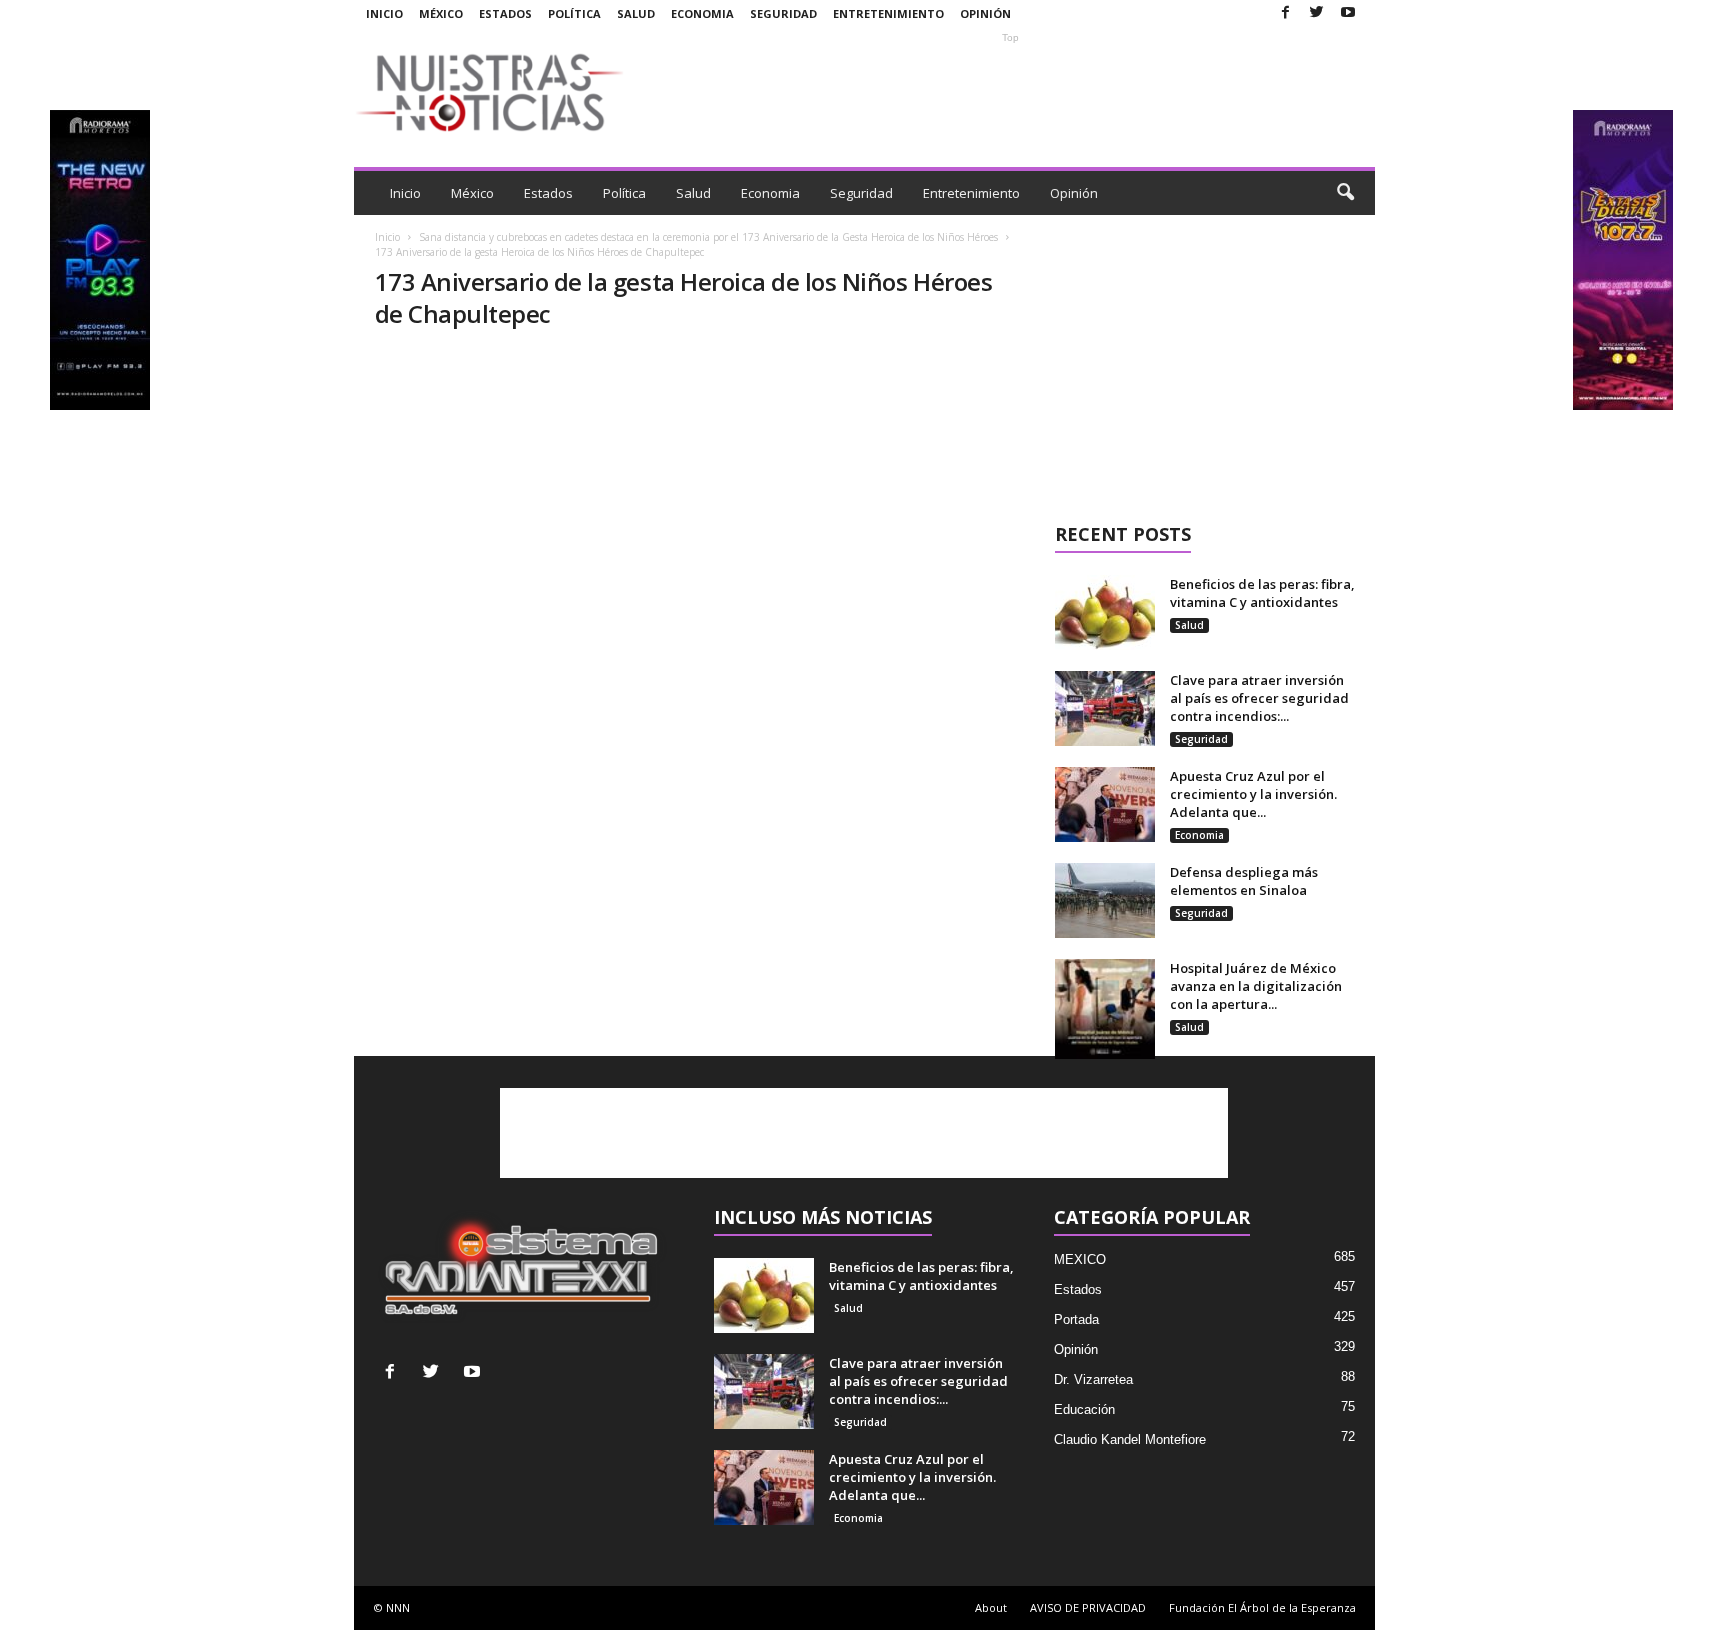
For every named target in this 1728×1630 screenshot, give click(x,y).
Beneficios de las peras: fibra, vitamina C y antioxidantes (1262, 593)
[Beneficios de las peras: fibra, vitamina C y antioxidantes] (1105, 612)
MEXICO (1080, 1259)
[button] (1345, 193)
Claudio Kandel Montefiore (1130, 1439)
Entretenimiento (888, 13)
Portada (1076, 1319)
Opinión (985, 13)
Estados (505, 13)
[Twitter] (1317, 13)
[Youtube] (1348, 13)
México (441, 13)
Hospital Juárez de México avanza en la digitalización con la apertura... (1256, 986)
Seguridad (783, 13)
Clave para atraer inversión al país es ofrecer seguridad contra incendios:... (1259, 698)
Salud (636, 13)
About (991, 1607)
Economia (702, 13)
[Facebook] (1286, 13)
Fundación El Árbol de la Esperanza (1262, 1607)
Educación (1084, 1409)
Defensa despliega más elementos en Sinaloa (1244, 881)
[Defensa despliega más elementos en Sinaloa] (1105, 900)
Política (574, 13)
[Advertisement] (1011, 92)
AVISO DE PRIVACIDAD (1088, 1607)
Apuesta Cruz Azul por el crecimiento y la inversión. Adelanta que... (1253, 794)
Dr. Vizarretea (1093, 1379)
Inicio (384, 13)
